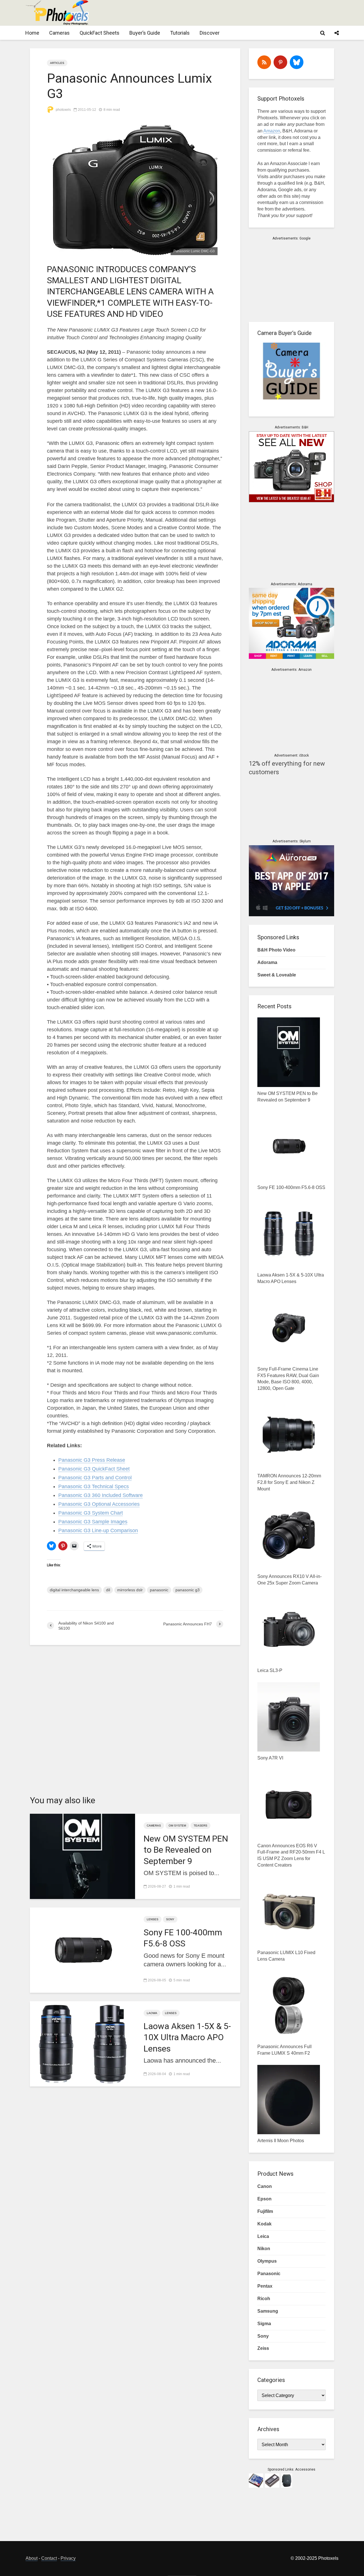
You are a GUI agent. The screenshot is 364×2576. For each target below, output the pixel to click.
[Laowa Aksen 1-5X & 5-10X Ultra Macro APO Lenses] (82, 2043)
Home (32, 33)
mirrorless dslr (130, 1590)
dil (108, 1590)
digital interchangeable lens (74, 1590)
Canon (265, 2186)
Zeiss (263, 2348)
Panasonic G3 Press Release (92, 1460)
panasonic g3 (188, 1590)
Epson (264, 2199)
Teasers (200, 1826)
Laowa (152, 2013)
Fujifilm (265, 2211)
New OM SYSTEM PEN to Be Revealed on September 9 (186, 1850)
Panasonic (269, 2274)
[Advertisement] (235, 13)
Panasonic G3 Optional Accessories (99, 1504)
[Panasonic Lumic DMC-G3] (135, 189)
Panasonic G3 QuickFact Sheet (94, 1469)
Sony (170, 1919)
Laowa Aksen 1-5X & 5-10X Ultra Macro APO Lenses (187, 2037)
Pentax (265, 2286)
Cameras (59, 33)
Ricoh (264, 2299)
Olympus (267, 2261)
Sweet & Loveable (277, 975)
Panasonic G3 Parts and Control (95, 1478)
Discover (210, 33)
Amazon (272, 131)
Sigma (264, 2324)
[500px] (297, 62)
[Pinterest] (280, 62)
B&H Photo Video (276, 950)
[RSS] (264, 62)
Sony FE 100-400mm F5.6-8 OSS (183, 1938)
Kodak (264, 2224)
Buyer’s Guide (145, 33)
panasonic (159, 1590)
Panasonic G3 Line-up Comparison (98, 1530)
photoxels (63, 110)
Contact (49, 2558)
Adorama (267, 962)
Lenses (153, 1919)
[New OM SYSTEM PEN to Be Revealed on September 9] (82, 1856)
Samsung (268, 2311)
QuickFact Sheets (100, 33)
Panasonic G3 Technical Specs (94, 1486)
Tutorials (180, 33)
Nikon (264, 2249)
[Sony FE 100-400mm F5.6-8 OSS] (82, 1950)
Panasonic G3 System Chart (91, 1513)
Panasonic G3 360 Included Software (101, 1495)
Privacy (68, 2558)
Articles (57, 63)
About (32, 2558)
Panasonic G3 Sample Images (93, 1522)
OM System (177, 1826)
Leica (263, 2236)
